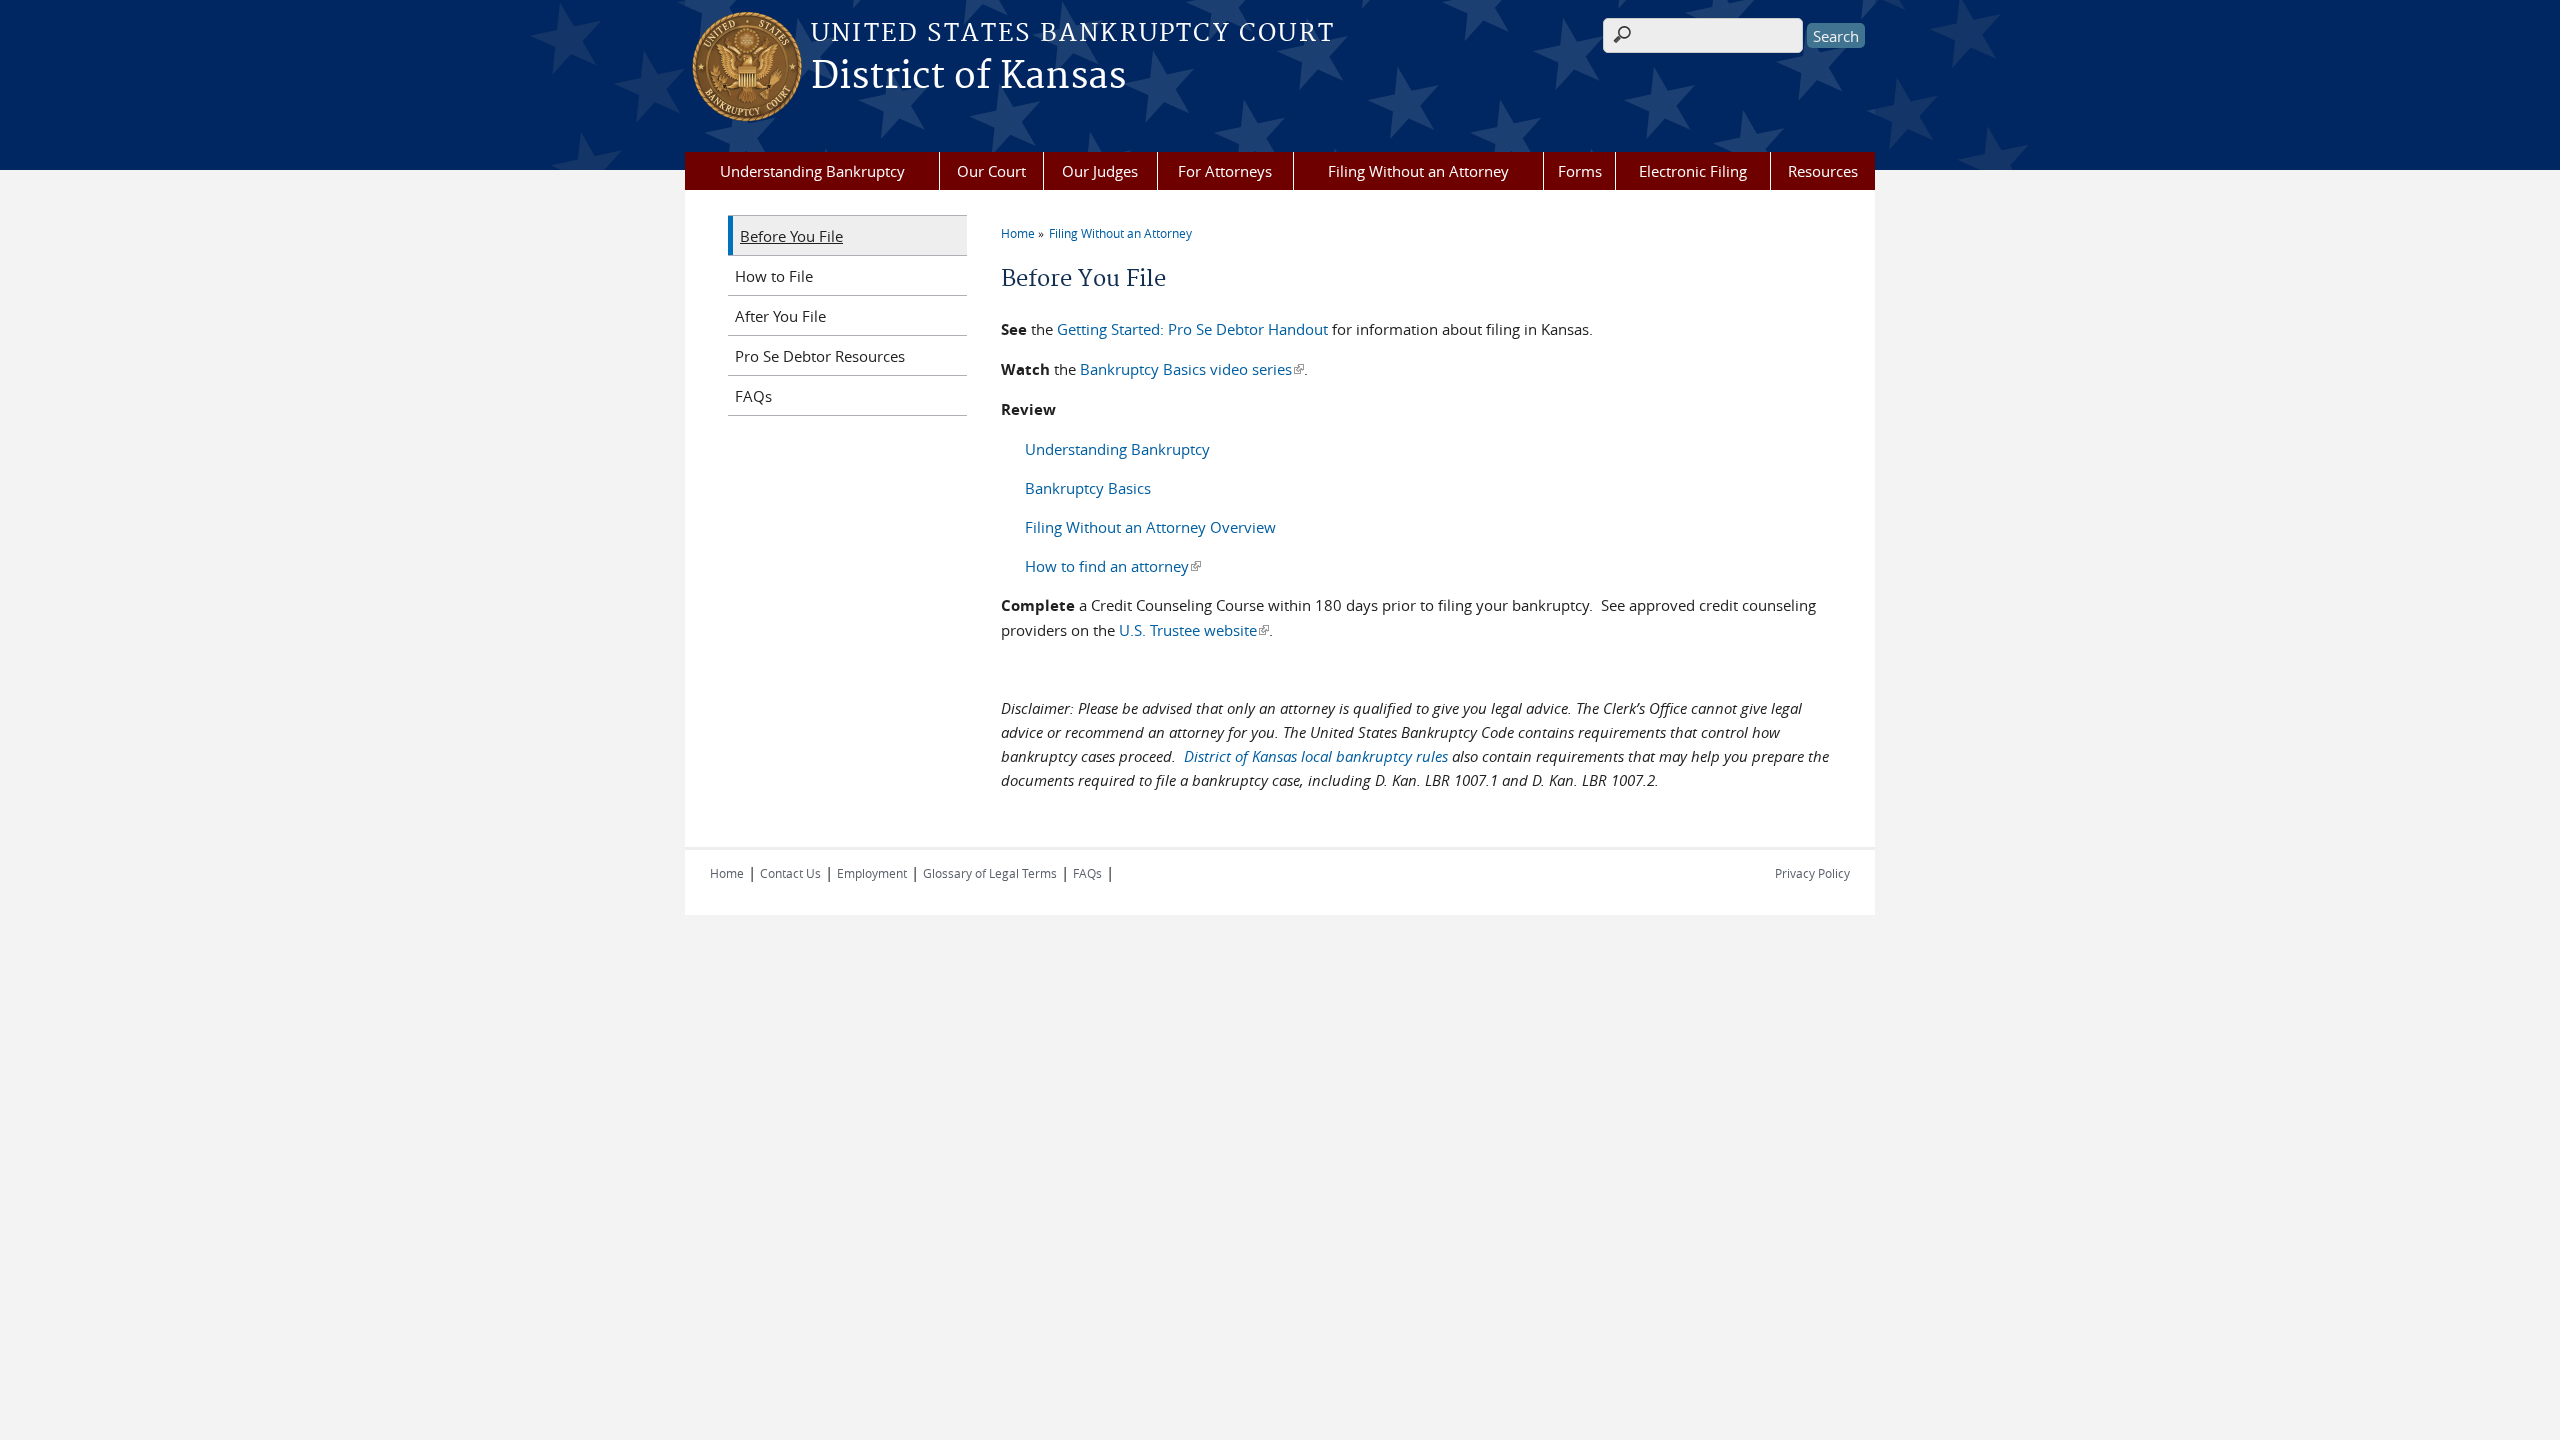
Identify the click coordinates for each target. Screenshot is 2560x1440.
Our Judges (1100, 171)
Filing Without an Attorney (1418, 171)
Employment (872, 873)
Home (1018, 233)
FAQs (753, 396)
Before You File (791, 236)
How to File (774, 276)
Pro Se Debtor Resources (820, 356)
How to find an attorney (1111, 566)
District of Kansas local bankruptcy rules (1316, 756)
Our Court (991, 171)
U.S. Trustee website (1194, 630)
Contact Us (790, 873)
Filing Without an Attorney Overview (1150, 527)
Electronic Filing (1693, 171)
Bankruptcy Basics (1088, 488)
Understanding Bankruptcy (812, 171)
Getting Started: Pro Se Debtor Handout (1190, 329)
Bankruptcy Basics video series (1192, 369)
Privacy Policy (1812, 873)
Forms (1580, 171)
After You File (780, 316)
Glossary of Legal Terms (990, 873)
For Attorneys (1225, 171)
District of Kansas (968, 77)
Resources (1823, 171)
